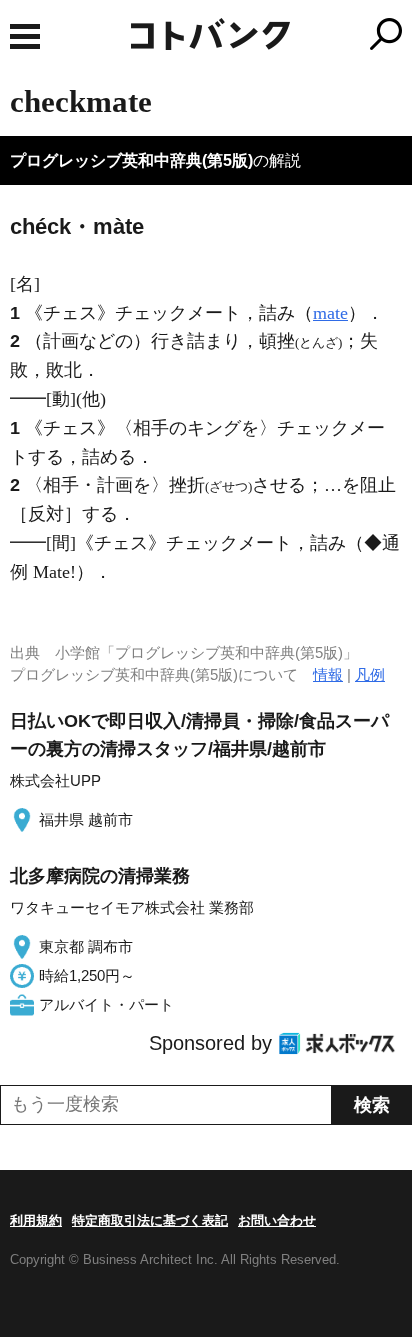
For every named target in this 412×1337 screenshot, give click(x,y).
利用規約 (36, 1220)
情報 (328, 674)
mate (330, 313)
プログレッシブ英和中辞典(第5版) (131, 160)
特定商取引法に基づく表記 (150, 1220)
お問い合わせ (277, 1220)
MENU (25, 36)
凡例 (370, 674)
